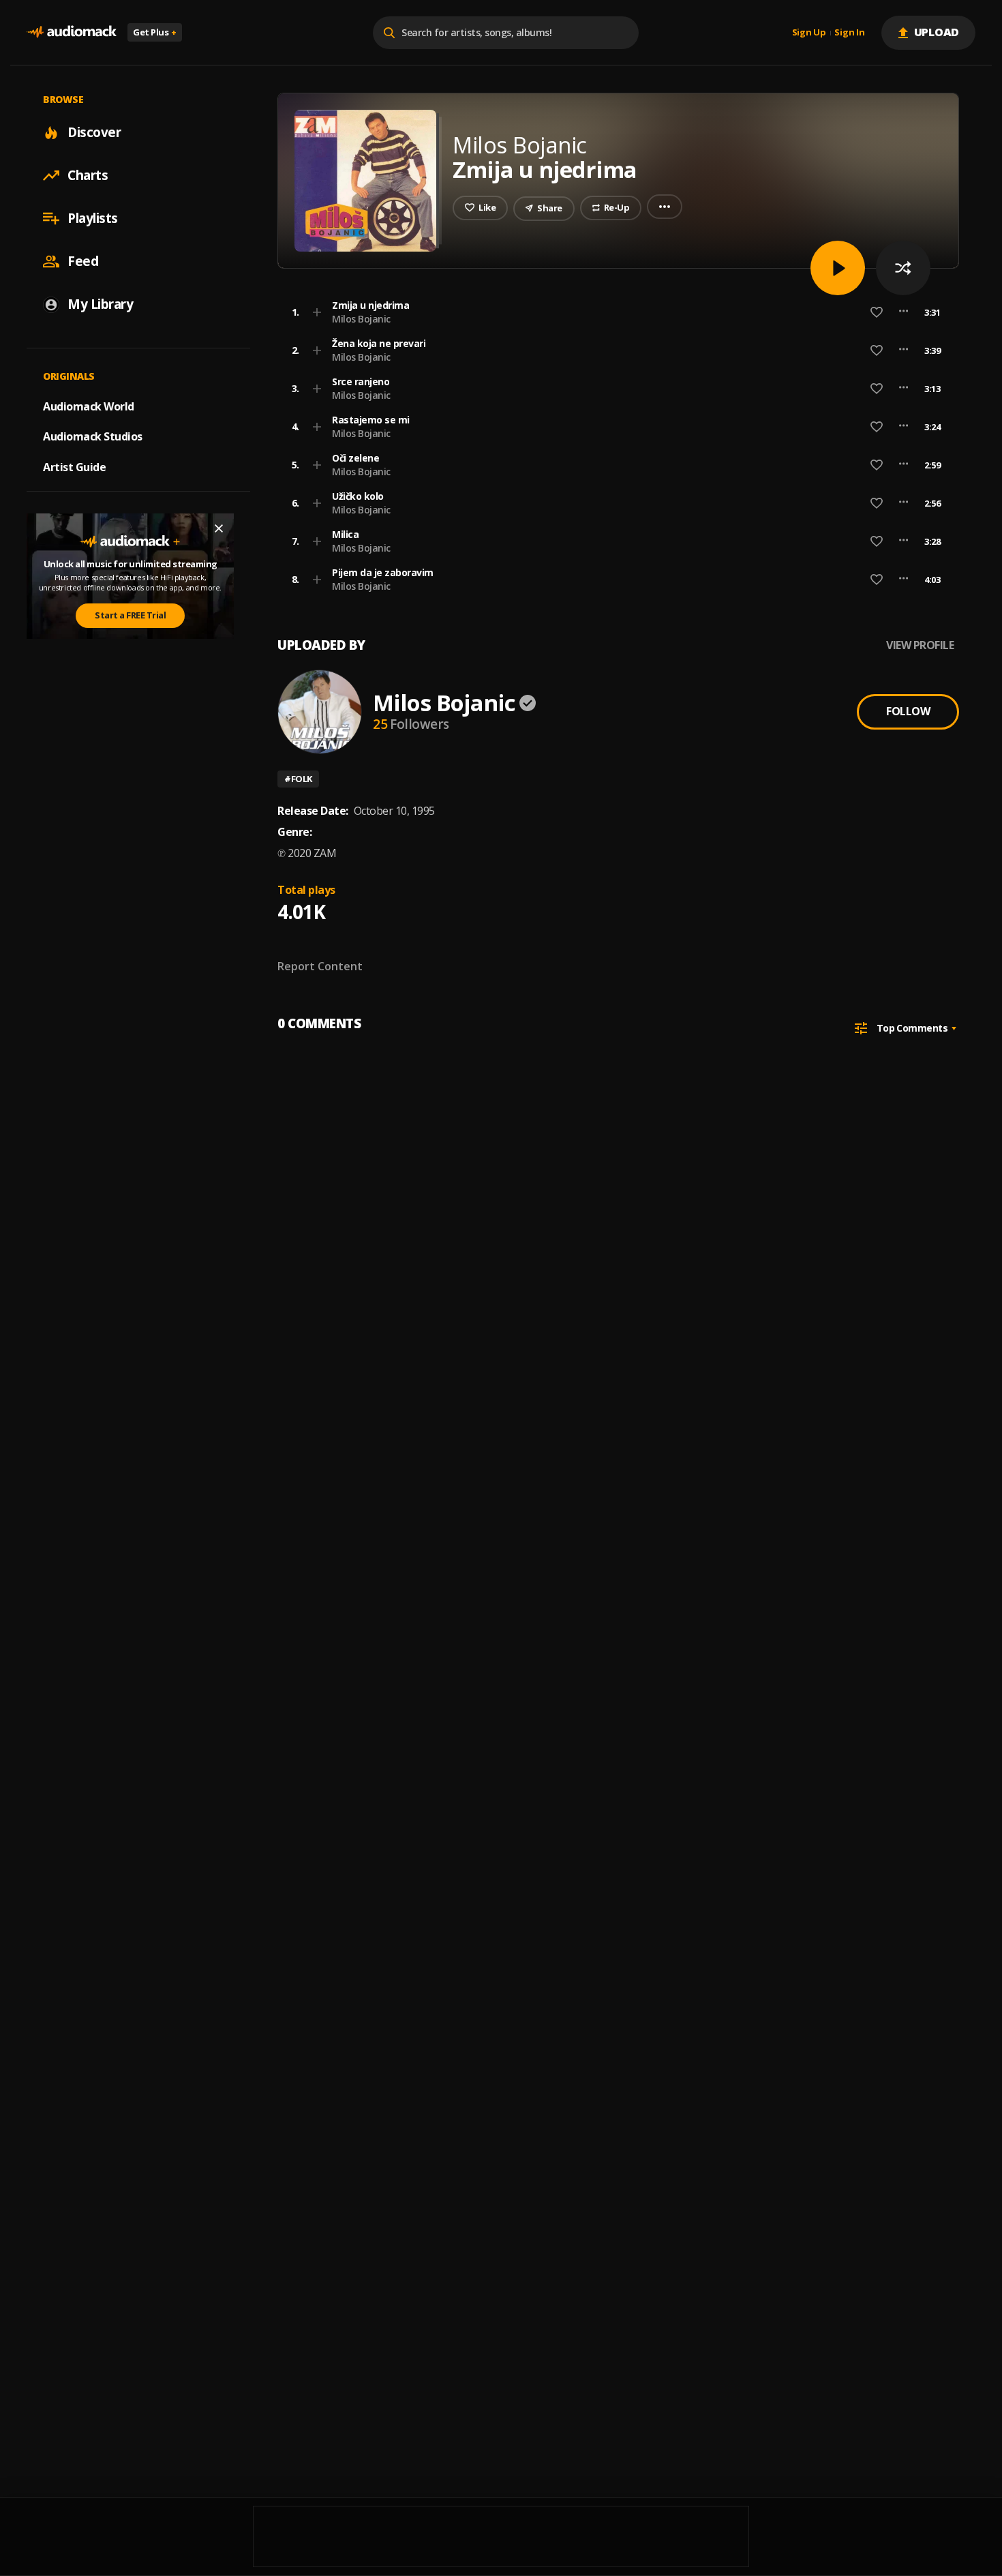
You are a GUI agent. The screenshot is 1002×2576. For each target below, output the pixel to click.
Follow (908, 711)
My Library (100, 304)
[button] (614, 312)
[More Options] (904, 312)
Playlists (93, 218)
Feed (83, 261)
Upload (937, 32)
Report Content (320, 966)
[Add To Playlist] (317, 312)
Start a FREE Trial (130, 615)
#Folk (298, 779)
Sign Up (809, 33)
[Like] (877, 312)
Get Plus (155, 32)
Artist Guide (74, 467)
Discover (94, 132)
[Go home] (72, 32)
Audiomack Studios (93, 436)
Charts (88, 175)
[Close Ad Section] (219, 528)
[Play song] (838, 268)
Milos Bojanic (361, 319)
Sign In (849, 33)
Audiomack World (89, 406)
